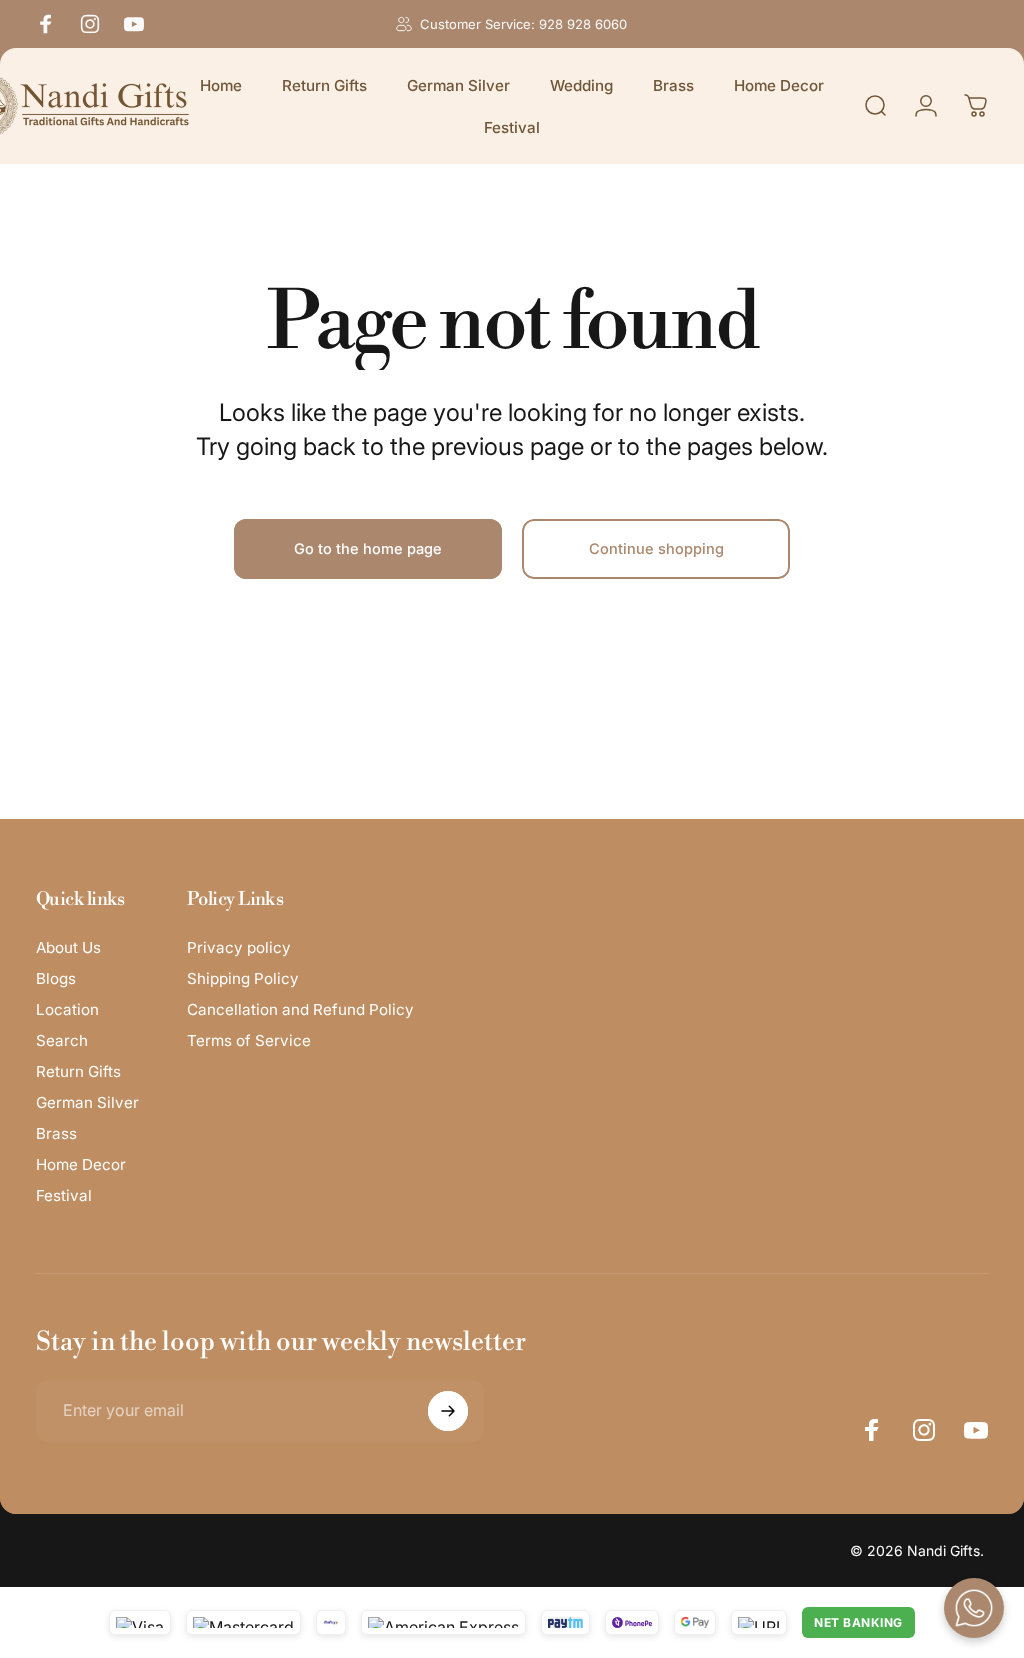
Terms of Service (249, 1040)
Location (67, 1009)
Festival (64, 1195)
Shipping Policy (243, 978)
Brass (56, 1133)
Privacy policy (239, 947)
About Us (68, 947)
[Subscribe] (448, 1411)
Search (62, 1040)
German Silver (87, 1102)
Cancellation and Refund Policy (300, 1009)
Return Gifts (78, 1071)
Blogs (56, 978)
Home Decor (81, 1164)
